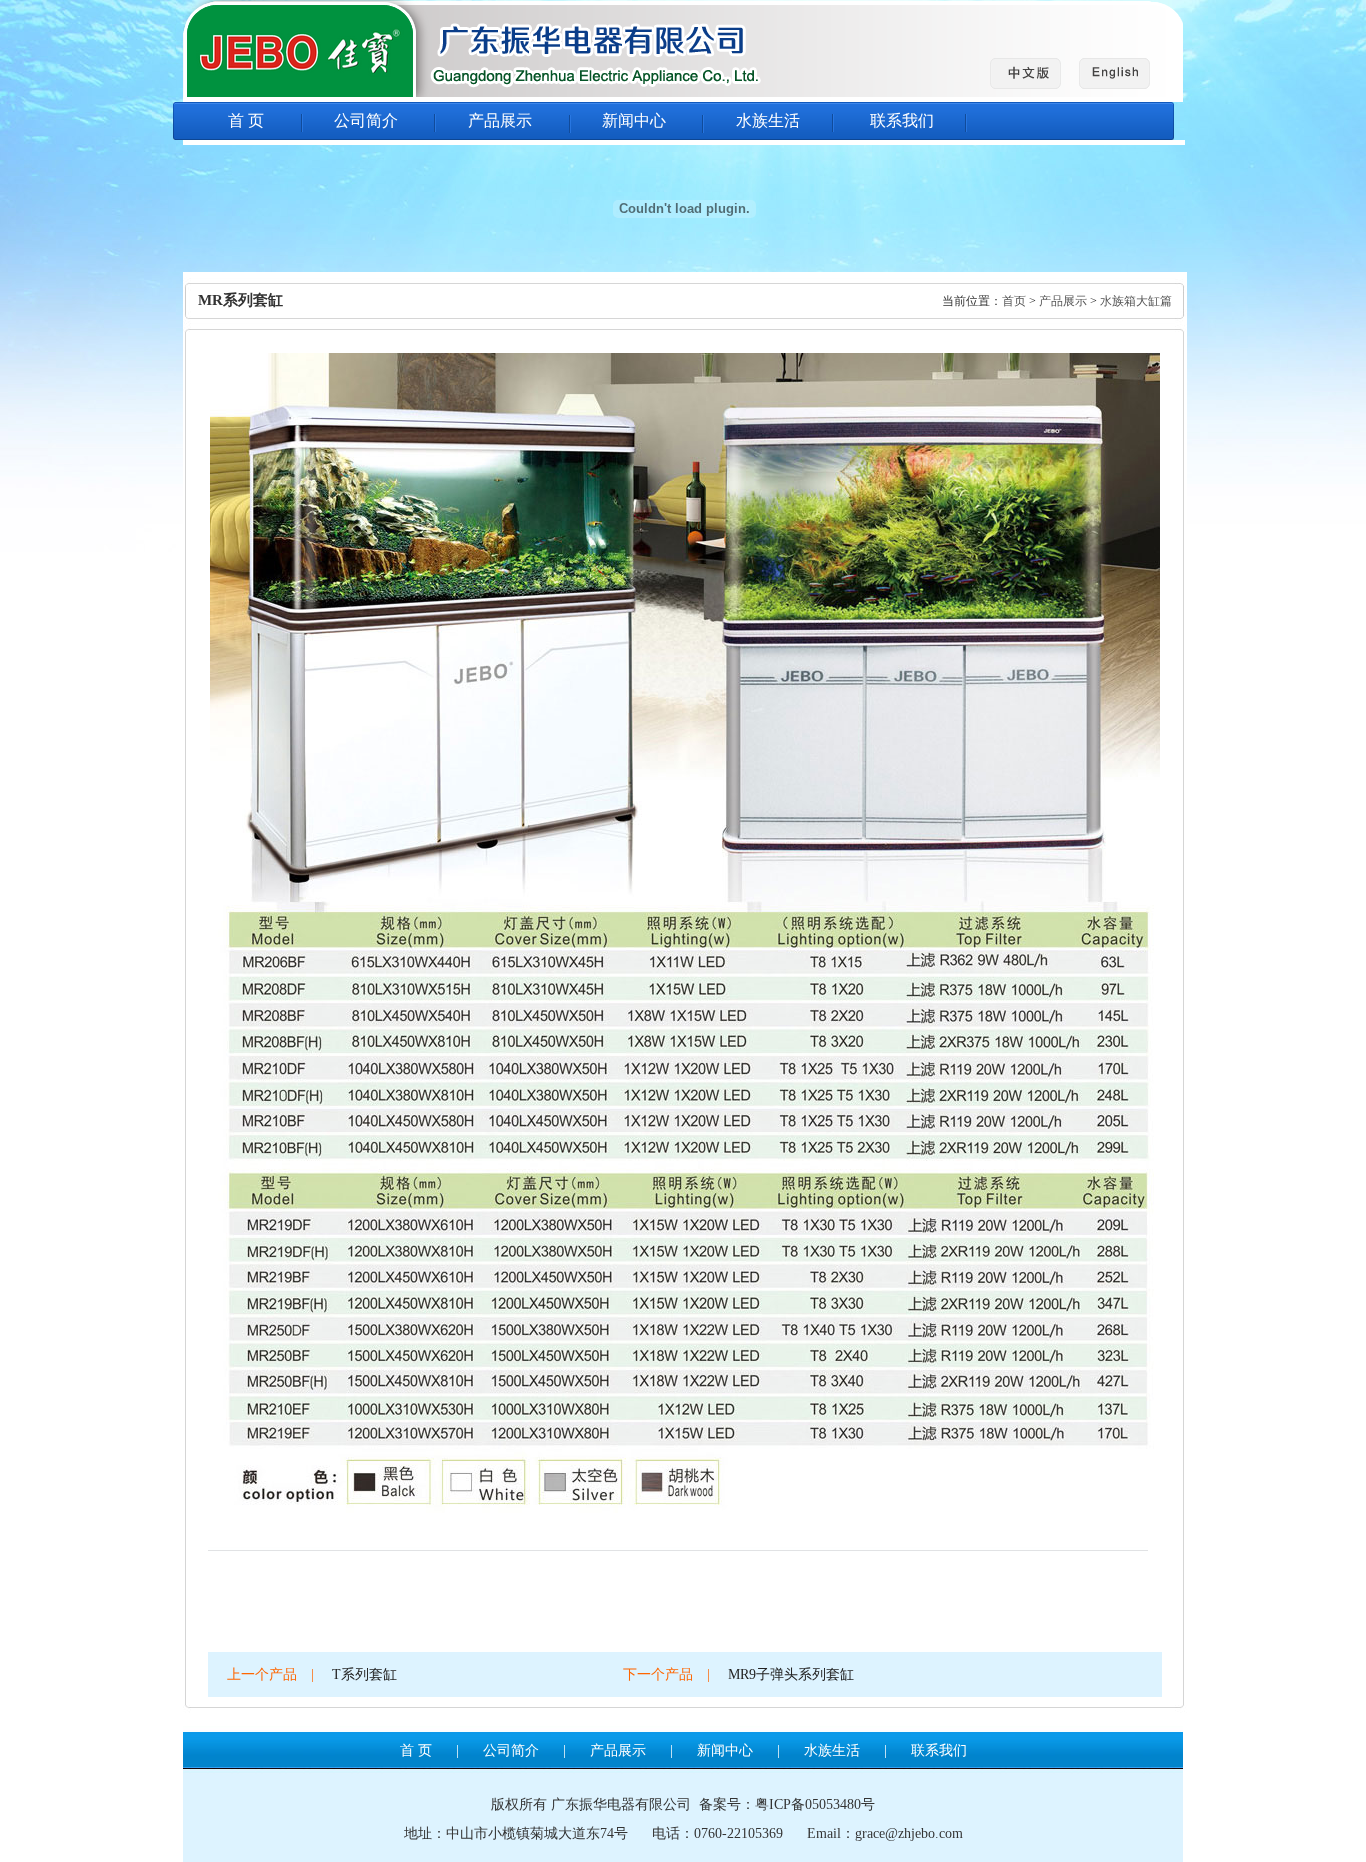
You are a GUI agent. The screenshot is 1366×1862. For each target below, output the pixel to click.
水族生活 (768, 120)
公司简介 (366, 120)
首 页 (246, 120)
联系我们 (902, 120)
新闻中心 (634, 120)
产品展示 (500, 120)
